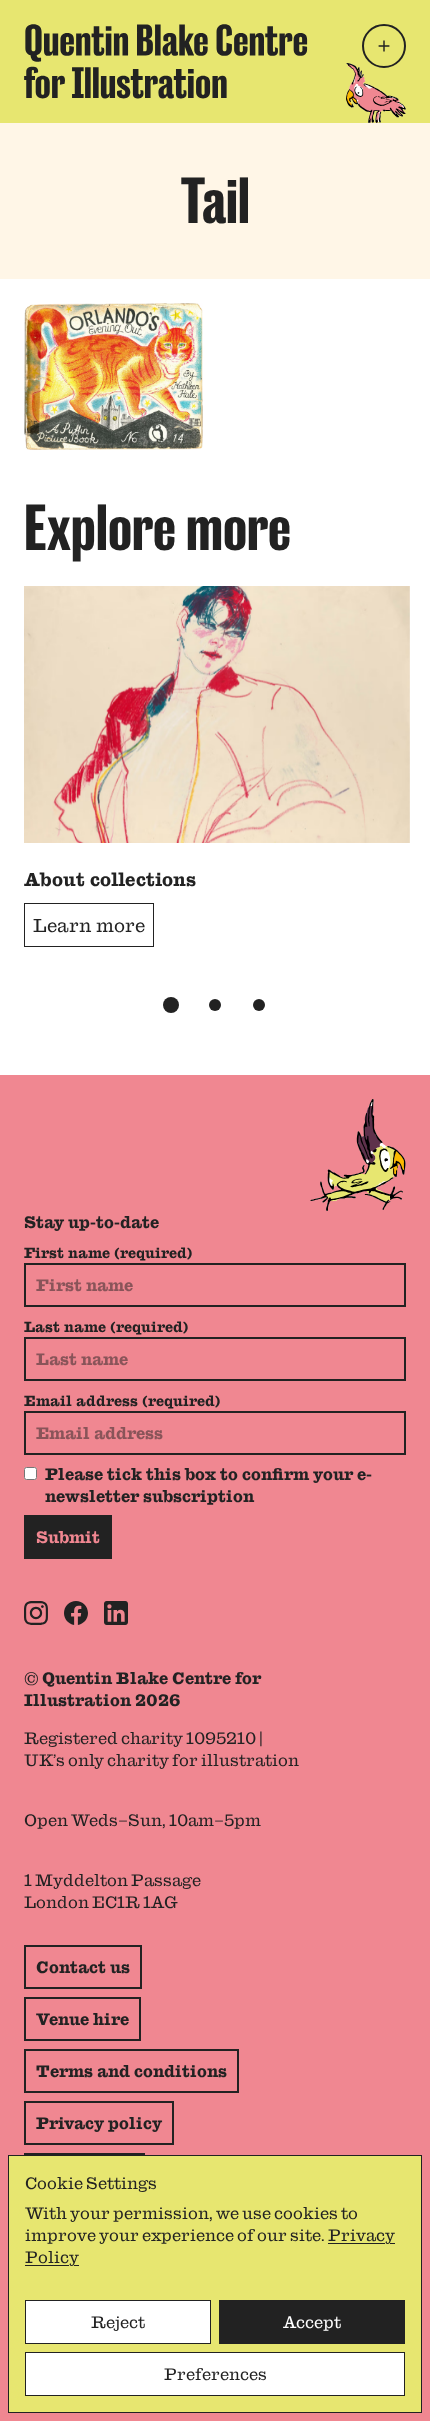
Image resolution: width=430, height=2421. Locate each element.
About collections (110, 879)
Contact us (83, 1967)
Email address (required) (122, 1401)
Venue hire (82, 2019)
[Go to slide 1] (171, 1005)
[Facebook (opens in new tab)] (76, 1613)
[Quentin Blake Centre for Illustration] (166, 61)
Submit (68, 1537)
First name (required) (108, 1253)
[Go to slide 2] (215, 1005)
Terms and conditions (131, 2071)
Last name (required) (106, 1327)
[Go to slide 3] (259, 1005)
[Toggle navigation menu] (384, 46)
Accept (312, 2322)
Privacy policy (99, 2123)
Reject (118, 2322)
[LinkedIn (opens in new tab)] (116, 1613)
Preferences (215, 2374)
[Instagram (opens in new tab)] (36, 1613)
